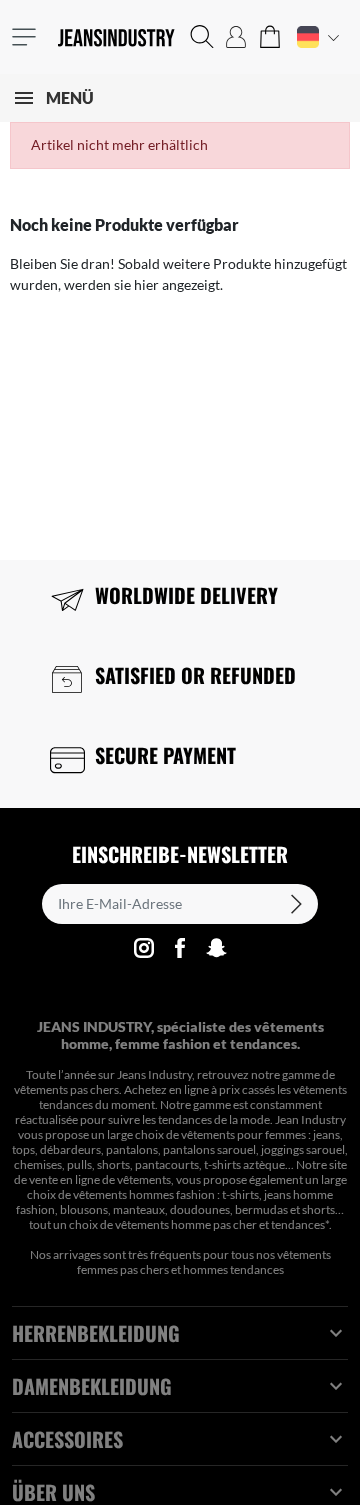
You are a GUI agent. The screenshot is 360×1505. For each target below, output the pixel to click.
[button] (202, 37)
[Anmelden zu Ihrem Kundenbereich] (236, 37)
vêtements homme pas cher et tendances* (222, 1224)
